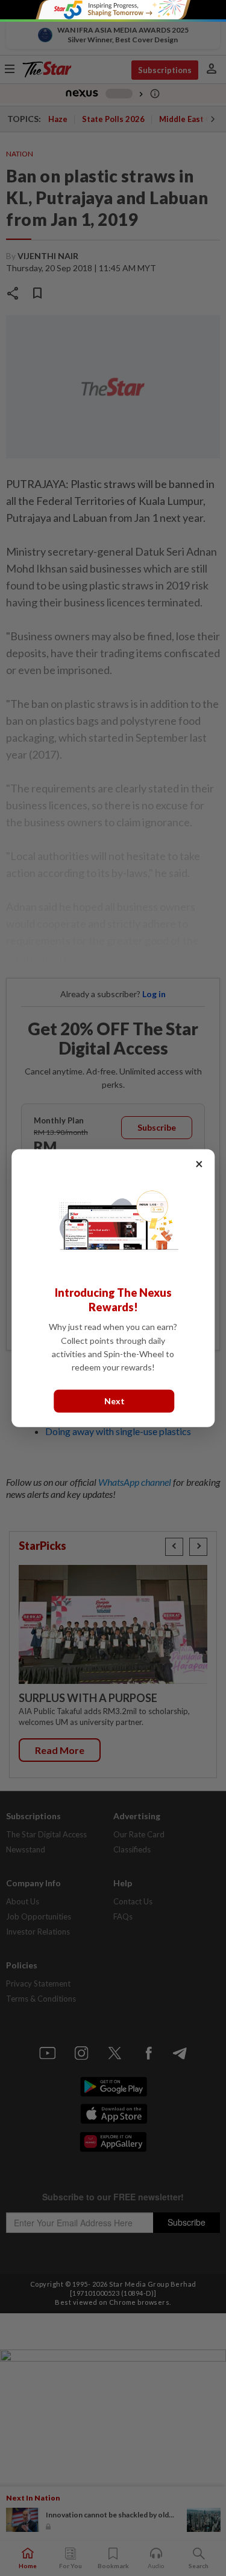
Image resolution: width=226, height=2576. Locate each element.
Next (115, 1401)
